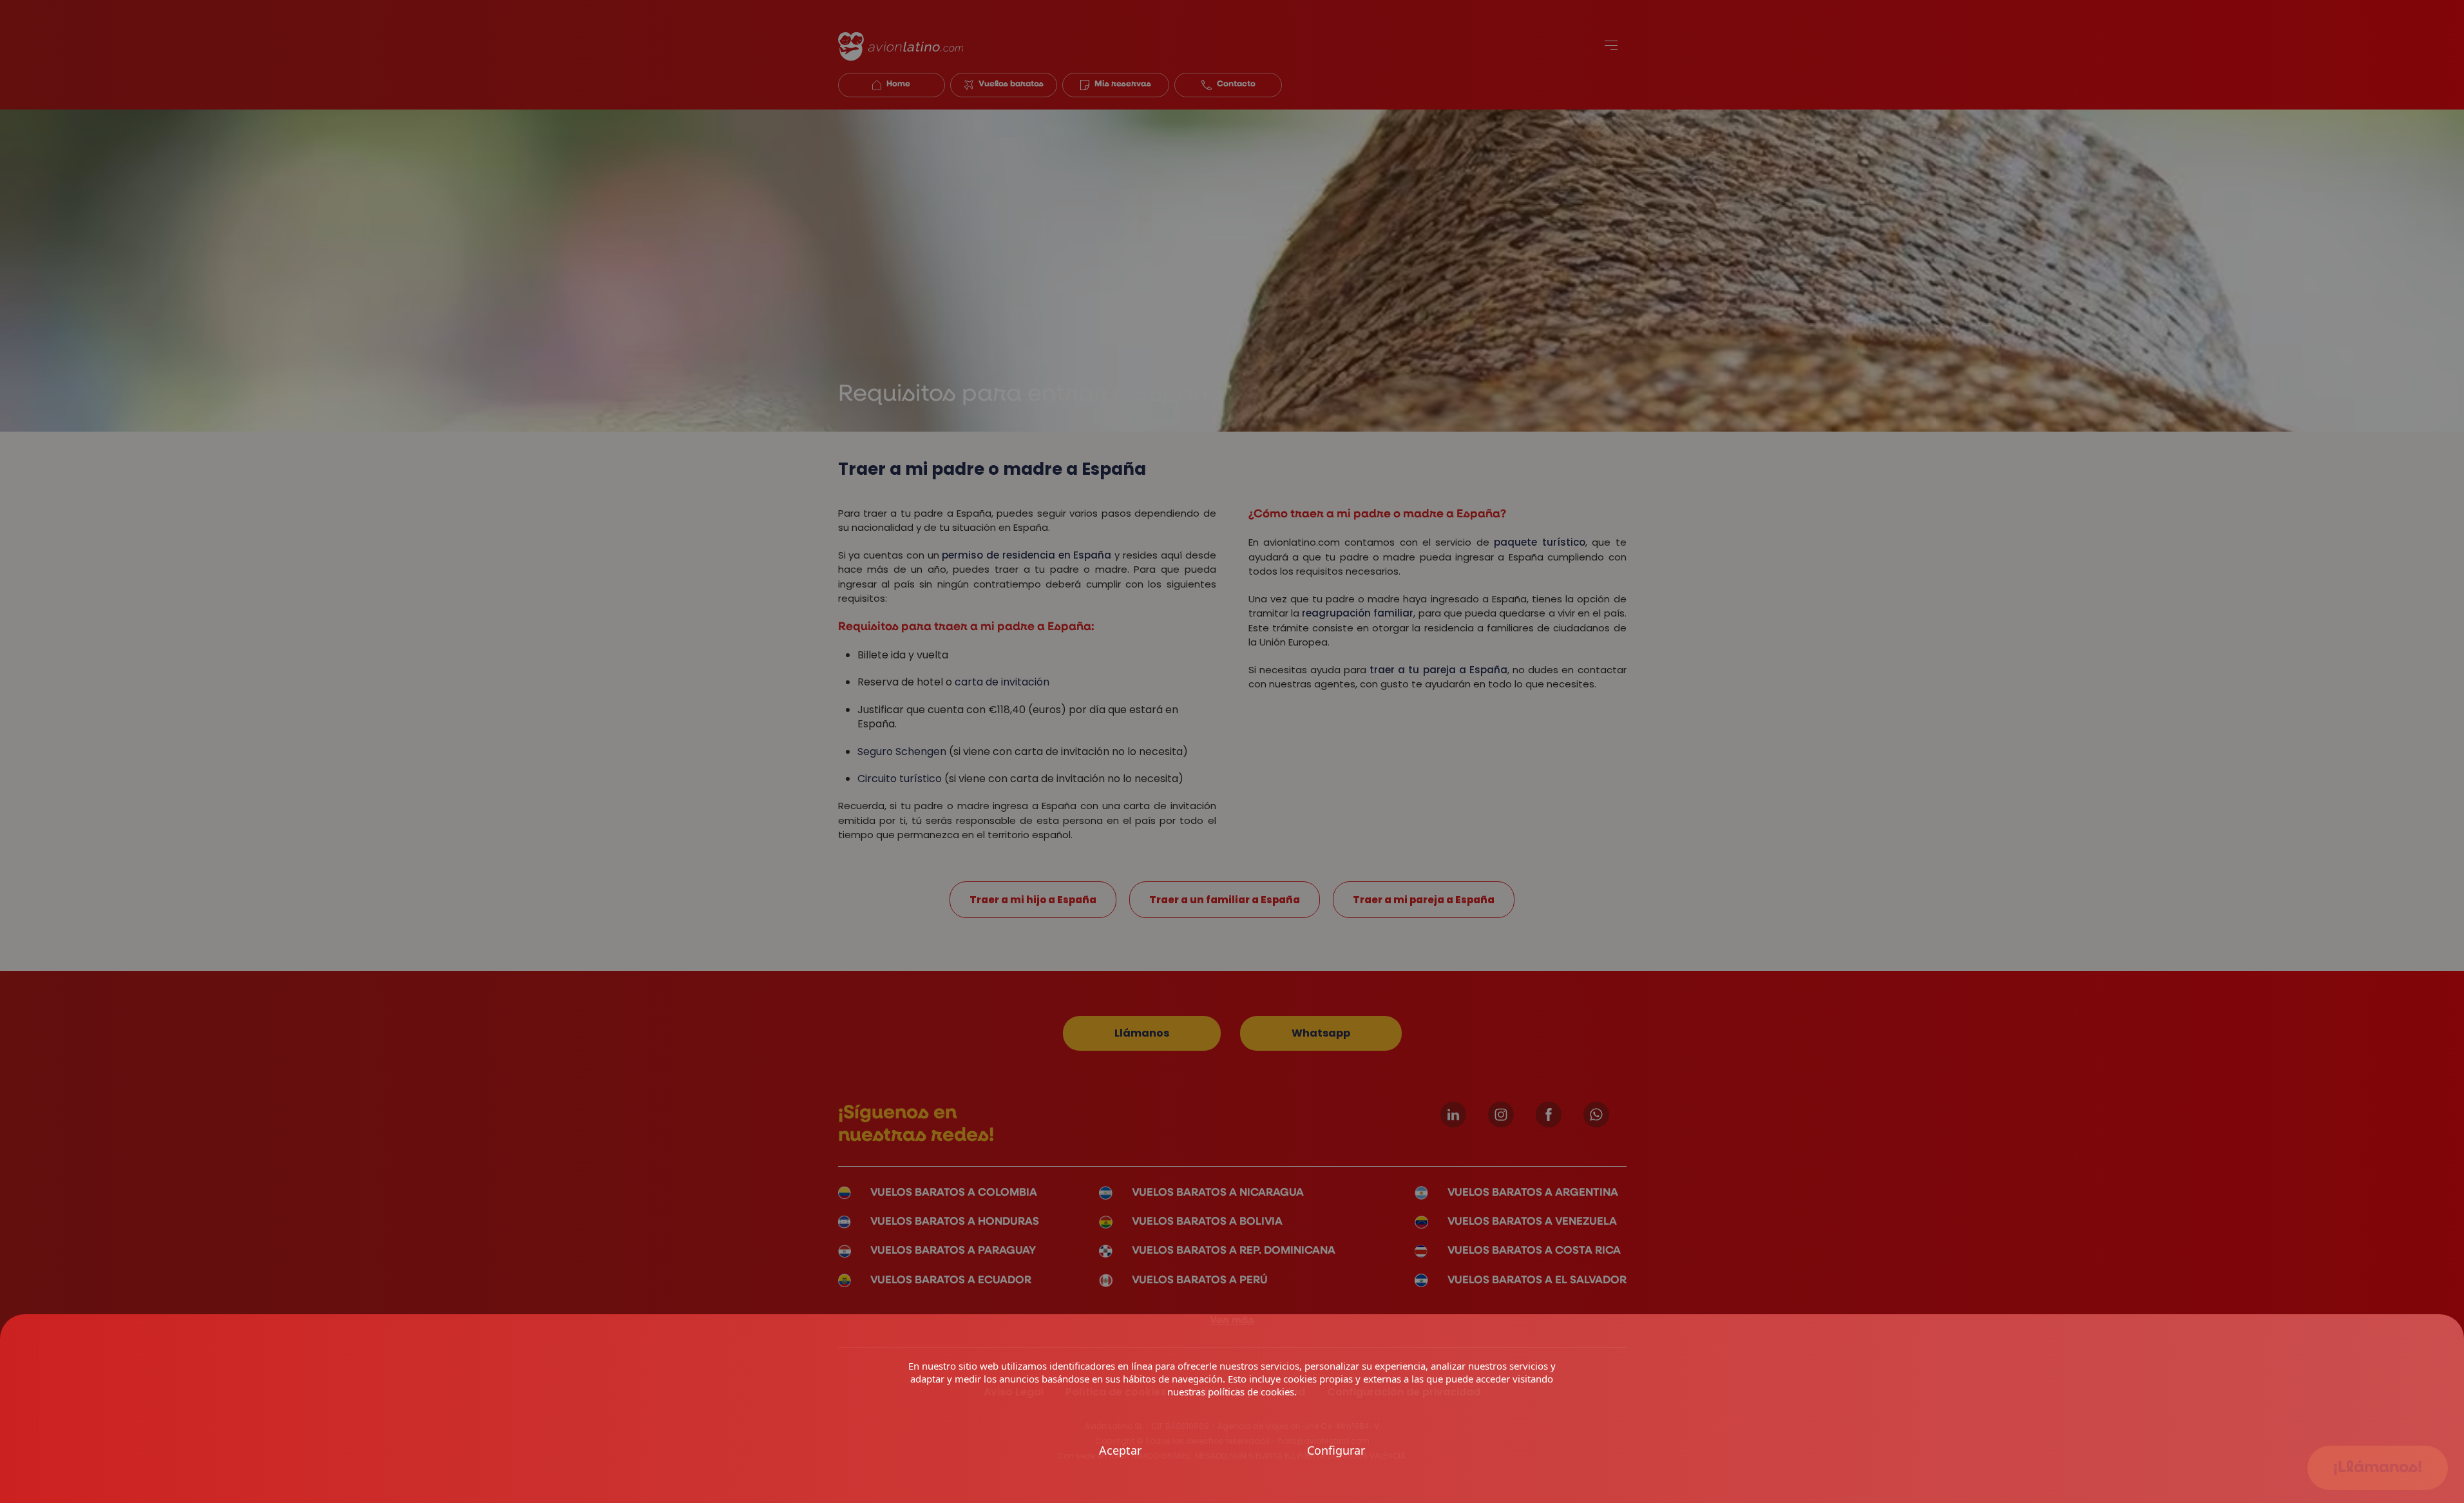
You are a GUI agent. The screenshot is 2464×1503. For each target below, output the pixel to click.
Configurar (1336, 1450)
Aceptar (1120, 1450)
